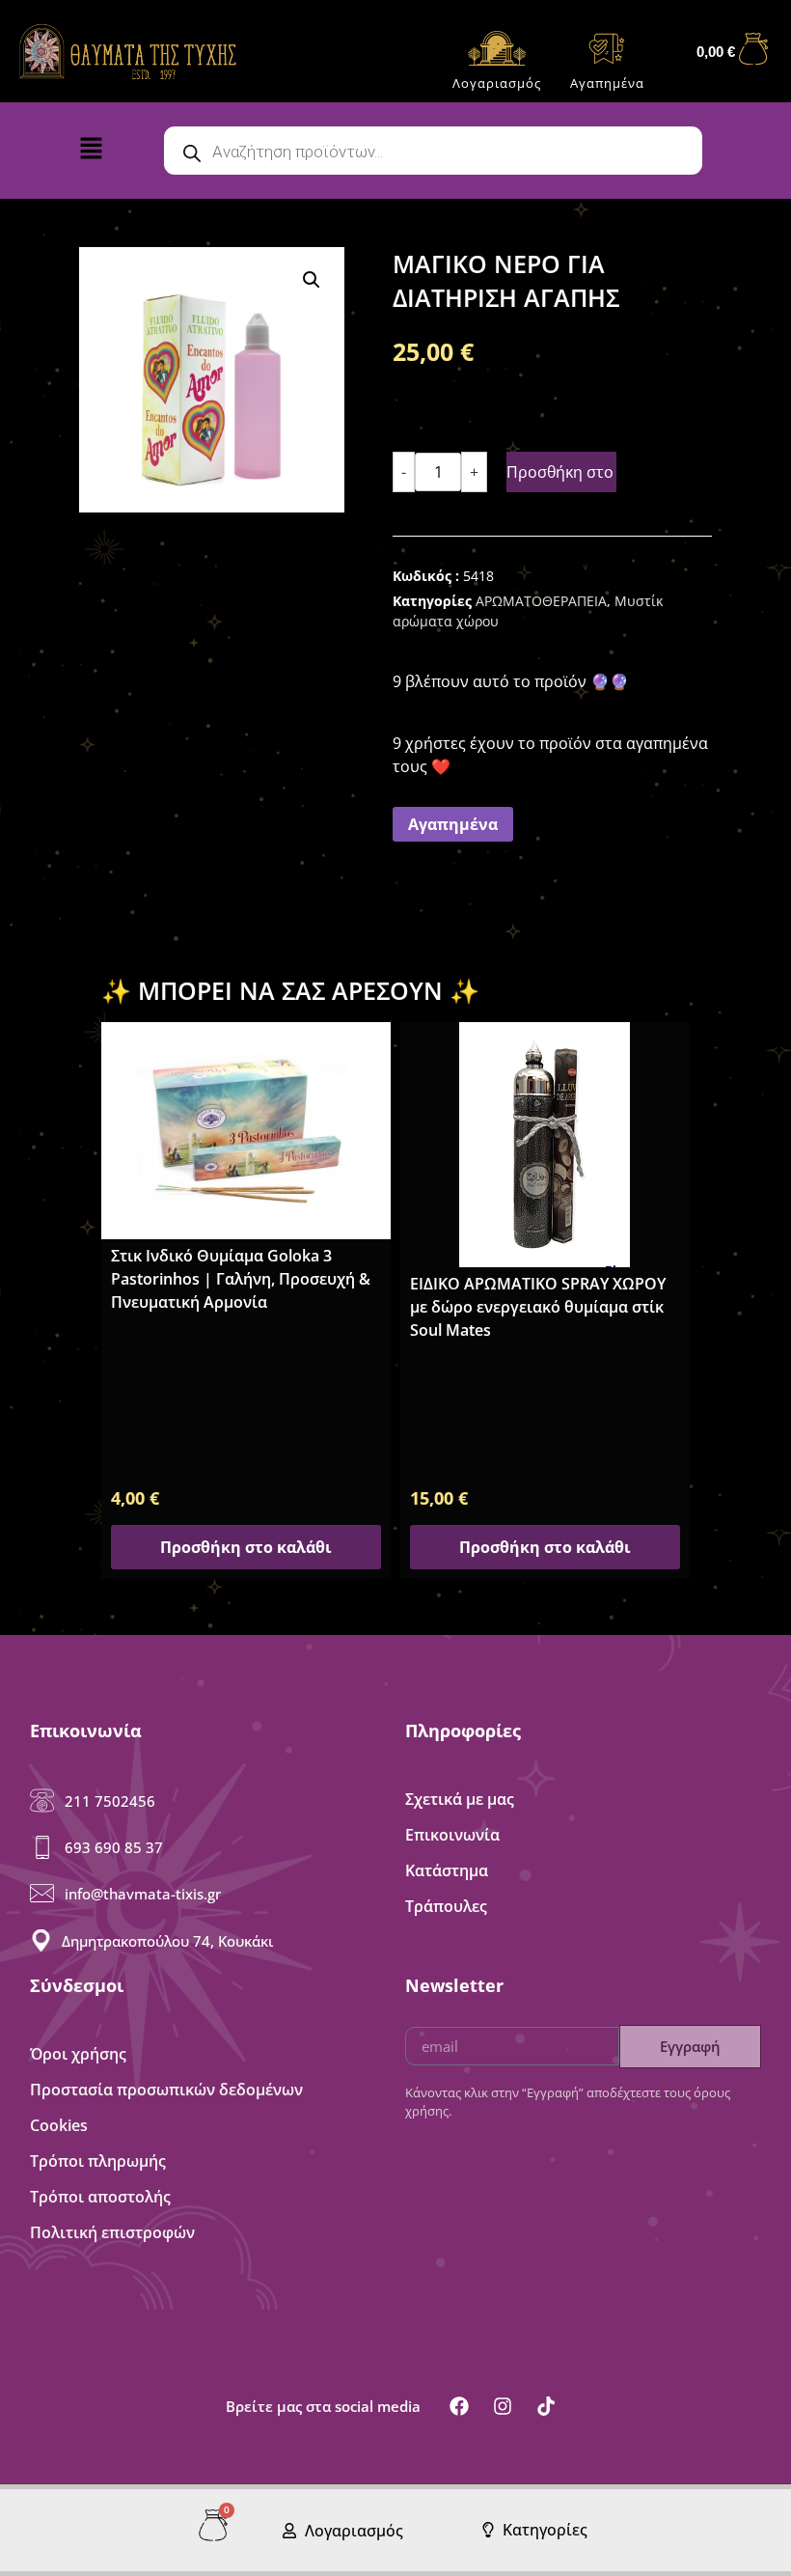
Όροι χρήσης (78, 2054)
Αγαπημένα (607, 83)
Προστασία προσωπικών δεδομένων (166, 2090)
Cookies (59, 2125)
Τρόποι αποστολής (100, 2197)
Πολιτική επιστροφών (112, 2232)
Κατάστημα (447, 1870)
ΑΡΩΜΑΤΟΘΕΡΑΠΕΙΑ (541, 601)
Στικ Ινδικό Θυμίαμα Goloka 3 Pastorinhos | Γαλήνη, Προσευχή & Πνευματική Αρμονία (241, 1279)
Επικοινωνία (452, 1835)
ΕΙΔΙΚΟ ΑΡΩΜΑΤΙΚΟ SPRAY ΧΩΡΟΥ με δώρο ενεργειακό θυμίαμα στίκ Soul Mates (538, 1307)
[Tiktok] (546, 2406)
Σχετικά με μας (460, 1799)
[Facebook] (459, 2406)
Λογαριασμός (497, 83)
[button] (107, 152)
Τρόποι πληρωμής (98, 2161)
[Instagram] (503, 2406)
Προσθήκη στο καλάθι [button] (246, 1547)
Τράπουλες (446, 1906)
